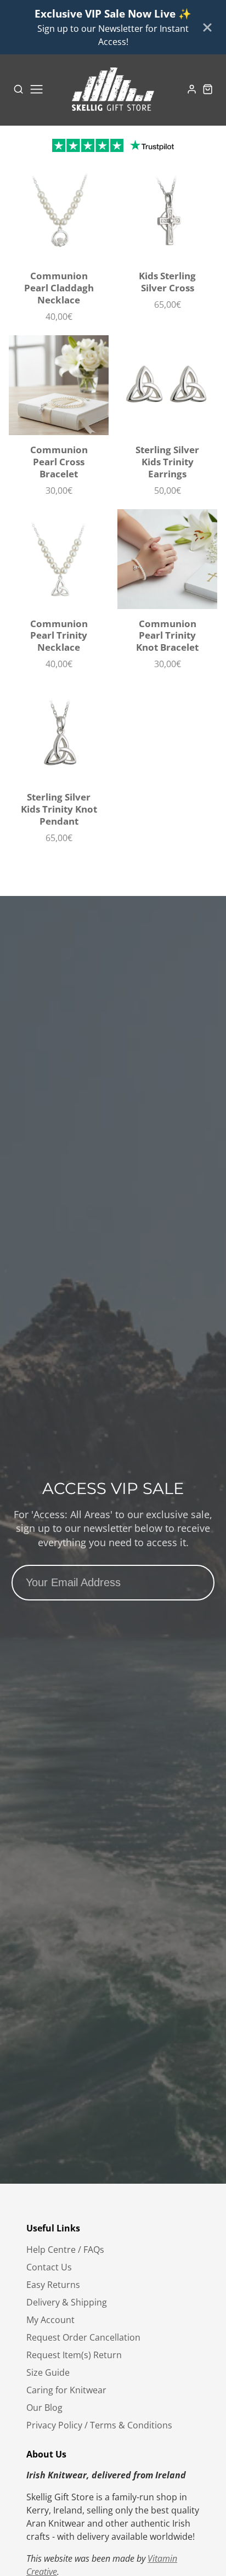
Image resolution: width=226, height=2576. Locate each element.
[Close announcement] (207, 27)
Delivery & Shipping (67, 2302)
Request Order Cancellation (83, 2337)
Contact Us (49, 2267)
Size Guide (48, 2372)
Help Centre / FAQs (65, 2250)
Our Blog (44, 2408)
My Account (50, 2320)
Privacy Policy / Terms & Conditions (99, 2425)
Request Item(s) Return (74, 2355)
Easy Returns (53, 2285)
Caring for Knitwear (66, 2390)
